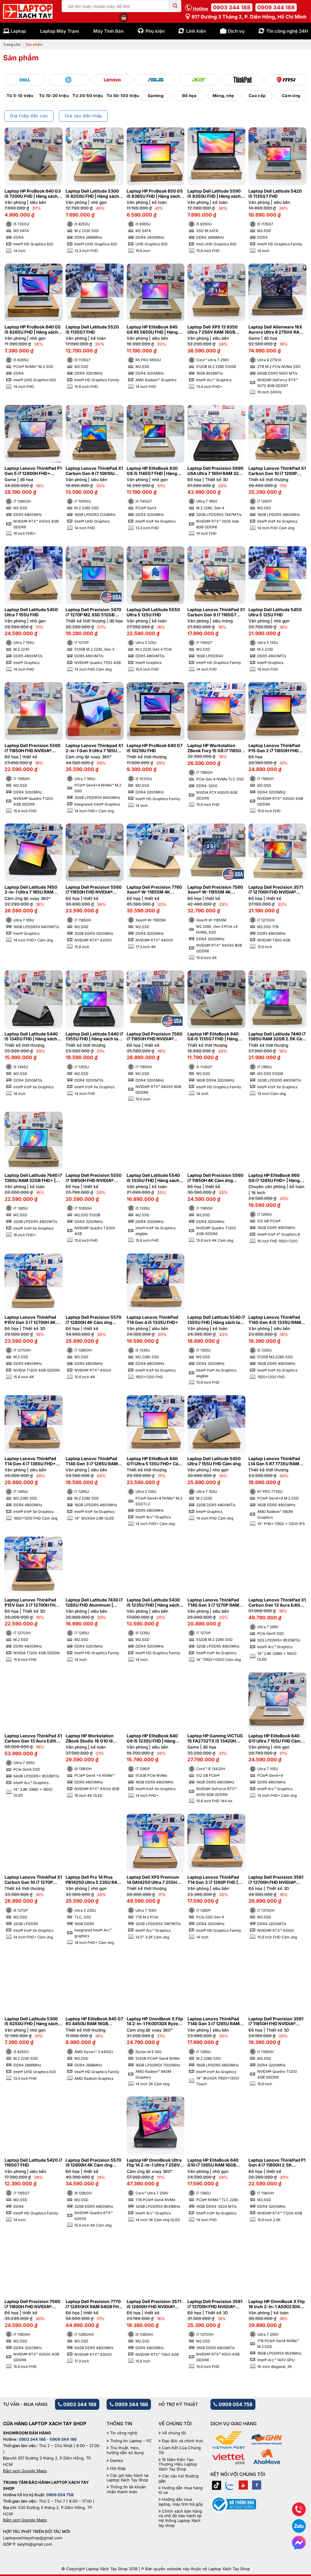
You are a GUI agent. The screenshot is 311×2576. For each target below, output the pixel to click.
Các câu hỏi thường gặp (179, 2478)
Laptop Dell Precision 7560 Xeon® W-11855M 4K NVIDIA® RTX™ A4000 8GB (215, 890)
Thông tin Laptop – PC (131, 2441)
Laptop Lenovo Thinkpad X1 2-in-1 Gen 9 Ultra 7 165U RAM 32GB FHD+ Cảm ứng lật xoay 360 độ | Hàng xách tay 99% (94, 748)
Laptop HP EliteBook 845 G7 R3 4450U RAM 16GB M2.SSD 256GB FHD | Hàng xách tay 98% (94, 2022)
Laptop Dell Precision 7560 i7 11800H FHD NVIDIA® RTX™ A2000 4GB (32, 2304)
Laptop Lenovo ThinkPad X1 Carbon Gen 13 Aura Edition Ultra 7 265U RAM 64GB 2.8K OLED (33, 1739)
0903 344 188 (232, 7)
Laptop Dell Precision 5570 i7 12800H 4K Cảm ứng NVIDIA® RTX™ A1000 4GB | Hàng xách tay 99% (93, 1320)
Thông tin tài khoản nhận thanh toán (126, 2489)
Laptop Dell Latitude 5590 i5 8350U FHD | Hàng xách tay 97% (214, 194)
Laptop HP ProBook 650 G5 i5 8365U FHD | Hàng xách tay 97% (155, 194)
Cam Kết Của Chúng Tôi (180, 2450)
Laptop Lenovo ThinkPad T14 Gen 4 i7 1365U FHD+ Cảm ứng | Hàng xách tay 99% (30, 1461)
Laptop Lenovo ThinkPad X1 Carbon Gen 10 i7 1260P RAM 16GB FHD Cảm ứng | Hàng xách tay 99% (277, 471)
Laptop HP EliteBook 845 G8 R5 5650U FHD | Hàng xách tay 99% (152, 330)
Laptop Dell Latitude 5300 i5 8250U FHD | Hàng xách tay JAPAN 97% (31, 2022)
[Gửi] (175, 6)
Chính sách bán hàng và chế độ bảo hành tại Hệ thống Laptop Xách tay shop (180, 2518)
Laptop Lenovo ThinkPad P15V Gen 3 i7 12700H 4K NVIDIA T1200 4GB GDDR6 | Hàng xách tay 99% (33, 1320)
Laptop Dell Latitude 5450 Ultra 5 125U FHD (275, 612)
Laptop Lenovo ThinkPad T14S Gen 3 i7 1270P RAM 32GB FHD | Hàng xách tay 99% (214, 1603)
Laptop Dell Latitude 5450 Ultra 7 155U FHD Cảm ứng (214, 1461)
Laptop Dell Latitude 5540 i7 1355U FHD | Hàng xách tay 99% (216, 1320)
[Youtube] (243, 2485)
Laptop (18, 31)
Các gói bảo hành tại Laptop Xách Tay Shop (128, 2478)
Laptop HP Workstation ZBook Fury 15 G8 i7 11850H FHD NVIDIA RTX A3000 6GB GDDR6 (216, 748)
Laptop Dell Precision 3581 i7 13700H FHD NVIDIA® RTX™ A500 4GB (215, 2304)
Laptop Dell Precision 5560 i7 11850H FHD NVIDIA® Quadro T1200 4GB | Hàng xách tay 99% (32, 748)
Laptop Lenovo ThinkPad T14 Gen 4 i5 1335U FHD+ (152, 1320)
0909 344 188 (276, 7)
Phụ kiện (155, 31)
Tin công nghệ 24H (287, 31)
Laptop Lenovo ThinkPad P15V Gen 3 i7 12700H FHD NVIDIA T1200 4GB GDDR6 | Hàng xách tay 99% (33, 1603)
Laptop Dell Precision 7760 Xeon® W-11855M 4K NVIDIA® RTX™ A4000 (154, 890)
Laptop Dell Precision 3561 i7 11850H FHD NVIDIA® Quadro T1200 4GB (276, 2022)
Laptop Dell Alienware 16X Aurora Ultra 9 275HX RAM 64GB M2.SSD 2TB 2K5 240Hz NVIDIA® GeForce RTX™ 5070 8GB (276, 330)
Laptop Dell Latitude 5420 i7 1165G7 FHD (33, 2163)
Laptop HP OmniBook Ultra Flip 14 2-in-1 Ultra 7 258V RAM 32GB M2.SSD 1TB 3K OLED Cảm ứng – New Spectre (154, 2163)
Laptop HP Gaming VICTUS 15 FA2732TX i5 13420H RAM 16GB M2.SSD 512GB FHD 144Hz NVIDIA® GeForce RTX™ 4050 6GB (215, 1739)
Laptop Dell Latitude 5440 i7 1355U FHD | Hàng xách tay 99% (94, 1037)
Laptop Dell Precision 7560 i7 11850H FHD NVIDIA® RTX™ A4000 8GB (154, 1037)
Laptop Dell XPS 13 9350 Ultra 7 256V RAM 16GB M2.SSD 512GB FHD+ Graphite (212, 330)
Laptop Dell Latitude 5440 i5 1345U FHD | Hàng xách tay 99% (31, 1037)
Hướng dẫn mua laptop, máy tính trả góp (181, 2502)
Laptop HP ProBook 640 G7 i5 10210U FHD (155, 748)
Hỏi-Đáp (118, 2468)
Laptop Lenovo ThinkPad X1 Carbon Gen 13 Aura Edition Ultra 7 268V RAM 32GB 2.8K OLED (277, 1603)
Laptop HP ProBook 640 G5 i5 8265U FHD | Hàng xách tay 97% (33, 330)
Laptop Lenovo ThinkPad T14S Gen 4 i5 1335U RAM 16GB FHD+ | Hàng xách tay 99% (276, 1320)
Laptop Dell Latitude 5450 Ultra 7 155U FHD (31, 612)
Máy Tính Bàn (108, 31)
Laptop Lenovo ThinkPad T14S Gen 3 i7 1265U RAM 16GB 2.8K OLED (92, 1461)
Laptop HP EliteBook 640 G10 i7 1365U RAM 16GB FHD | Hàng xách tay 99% (213, 2163)
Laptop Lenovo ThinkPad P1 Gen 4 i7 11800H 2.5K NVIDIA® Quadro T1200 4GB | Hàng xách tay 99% (277, 2163)
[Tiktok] (217, 2485)
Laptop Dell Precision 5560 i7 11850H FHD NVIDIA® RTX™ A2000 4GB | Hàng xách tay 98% (94, 890)
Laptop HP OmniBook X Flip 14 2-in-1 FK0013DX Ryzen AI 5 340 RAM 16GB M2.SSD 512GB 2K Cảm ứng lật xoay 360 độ (155, 2022)
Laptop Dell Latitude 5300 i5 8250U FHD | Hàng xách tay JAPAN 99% (92, 194)
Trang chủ (12, 44)
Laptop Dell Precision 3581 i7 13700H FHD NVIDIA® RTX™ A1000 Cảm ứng (276, 1880)
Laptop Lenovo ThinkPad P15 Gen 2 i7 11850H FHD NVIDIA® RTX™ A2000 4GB (275, 748)
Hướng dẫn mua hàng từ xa (181, 2490)
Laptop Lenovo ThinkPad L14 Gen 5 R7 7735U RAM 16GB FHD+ (274, 1461)
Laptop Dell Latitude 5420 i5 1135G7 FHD (275, 194)
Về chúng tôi (174, 2433)
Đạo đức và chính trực (183, 2441)
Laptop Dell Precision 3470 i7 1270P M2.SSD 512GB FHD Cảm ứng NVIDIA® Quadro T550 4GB (93, 612)
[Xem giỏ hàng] (124, 18)
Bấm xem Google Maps (25, 2471)
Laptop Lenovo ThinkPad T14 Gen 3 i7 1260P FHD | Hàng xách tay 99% (213, 1880)
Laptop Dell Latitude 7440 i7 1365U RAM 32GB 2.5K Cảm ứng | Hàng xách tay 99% (277, 1037)
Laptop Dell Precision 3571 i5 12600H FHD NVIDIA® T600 (154, 2304)
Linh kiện (196, 31)
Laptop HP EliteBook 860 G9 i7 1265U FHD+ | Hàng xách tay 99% (274, 1178)
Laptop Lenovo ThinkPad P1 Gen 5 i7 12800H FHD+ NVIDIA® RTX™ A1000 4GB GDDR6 (33, 471)
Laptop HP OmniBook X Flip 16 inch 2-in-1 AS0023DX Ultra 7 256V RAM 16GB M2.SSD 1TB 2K (277, 2304)
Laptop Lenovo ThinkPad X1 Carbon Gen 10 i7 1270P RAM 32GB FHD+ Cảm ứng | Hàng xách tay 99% (33, 1880)
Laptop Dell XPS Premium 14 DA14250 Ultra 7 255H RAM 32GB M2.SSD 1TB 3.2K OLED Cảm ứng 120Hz (154, 1880)
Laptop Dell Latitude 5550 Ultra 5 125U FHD (153, 612)
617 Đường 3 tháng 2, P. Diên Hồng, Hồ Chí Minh (248, 17)
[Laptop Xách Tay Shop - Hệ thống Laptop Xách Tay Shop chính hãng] (28, 12)
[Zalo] (230, 2485)
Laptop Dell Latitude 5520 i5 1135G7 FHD (92, 330)
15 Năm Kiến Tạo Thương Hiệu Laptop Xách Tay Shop (178, 2464)
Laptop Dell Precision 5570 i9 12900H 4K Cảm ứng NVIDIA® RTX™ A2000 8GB (93, 2163)
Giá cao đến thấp (84, 116)
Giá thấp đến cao (29, 116)
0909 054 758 (235, 2404)
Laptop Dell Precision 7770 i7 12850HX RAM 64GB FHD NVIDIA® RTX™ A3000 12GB (94, 2304)
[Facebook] (257, 2485)
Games (116, 2461)
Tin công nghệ (124, 2433)
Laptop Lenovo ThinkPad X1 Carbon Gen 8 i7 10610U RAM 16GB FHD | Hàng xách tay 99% (94, 471)
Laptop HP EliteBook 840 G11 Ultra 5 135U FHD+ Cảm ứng (154, 1461)
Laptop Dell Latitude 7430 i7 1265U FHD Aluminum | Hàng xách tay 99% (94, 1603)
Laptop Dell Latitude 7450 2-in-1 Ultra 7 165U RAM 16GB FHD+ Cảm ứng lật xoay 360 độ (31, 890)
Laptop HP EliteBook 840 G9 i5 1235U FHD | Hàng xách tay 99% (152, 1739)
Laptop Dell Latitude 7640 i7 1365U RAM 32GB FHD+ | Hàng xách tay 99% (33, 1178)
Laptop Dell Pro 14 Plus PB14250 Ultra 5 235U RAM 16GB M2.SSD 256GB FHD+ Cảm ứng (94, 1880)
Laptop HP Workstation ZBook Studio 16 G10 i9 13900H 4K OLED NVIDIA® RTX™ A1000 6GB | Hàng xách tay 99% (92, 1739)
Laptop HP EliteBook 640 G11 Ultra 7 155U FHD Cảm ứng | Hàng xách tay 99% (275, 1739)
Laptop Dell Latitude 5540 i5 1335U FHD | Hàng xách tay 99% (153, 1178)
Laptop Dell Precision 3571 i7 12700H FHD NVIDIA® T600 (276, 890)
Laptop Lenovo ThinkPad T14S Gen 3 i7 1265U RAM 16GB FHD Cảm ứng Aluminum (214, 2022)
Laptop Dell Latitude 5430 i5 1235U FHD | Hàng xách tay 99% (153, 1603)
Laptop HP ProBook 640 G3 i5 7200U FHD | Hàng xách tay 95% (33, 194)
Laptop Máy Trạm (60, 31)
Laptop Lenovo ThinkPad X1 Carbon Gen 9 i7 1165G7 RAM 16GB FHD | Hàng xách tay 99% (216, 612)
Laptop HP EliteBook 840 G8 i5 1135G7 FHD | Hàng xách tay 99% (213, 1037)
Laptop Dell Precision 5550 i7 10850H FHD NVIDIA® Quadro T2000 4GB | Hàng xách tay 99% (94, 1178)
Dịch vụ (236, 31)
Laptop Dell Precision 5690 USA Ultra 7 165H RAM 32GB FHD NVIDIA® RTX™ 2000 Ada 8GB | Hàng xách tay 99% (216, 471)
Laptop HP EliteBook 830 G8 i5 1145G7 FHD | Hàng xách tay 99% (152, 471)
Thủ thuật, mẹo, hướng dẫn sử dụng (125, 2450)
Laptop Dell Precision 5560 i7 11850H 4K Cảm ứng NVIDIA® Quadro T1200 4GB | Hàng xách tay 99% (216, 1178)
